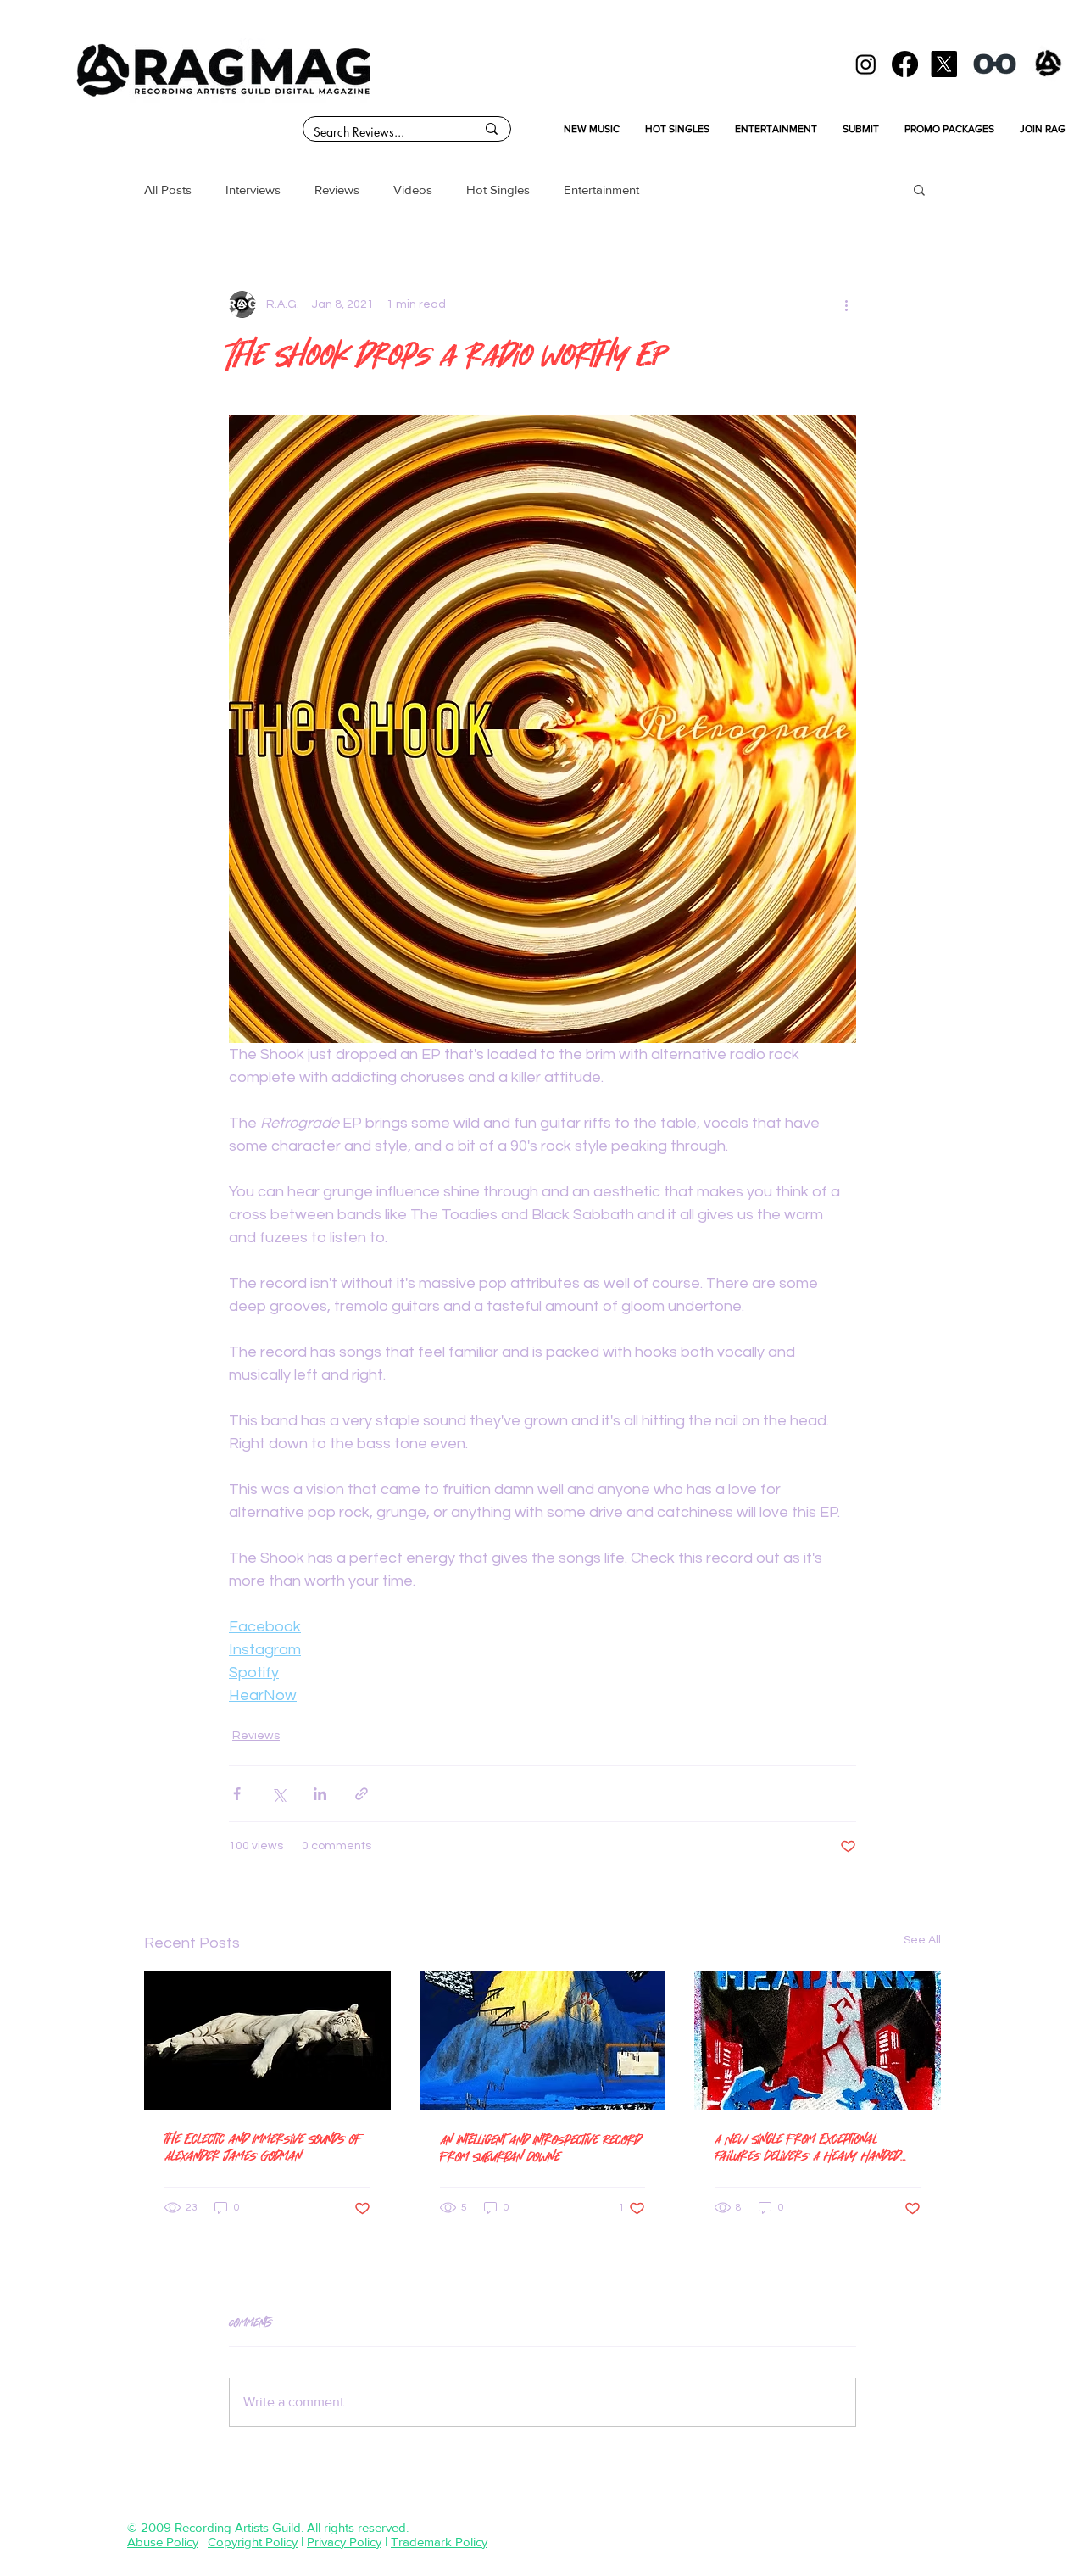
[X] (944, 64)
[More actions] (846, 304)
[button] (919, 189)
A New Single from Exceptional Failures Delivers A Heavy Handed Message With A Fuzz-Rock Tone (807, 2147)
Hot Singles (498, 190)
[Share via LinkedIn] (320, 1794)
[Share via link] (362, 1794)
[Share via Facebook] (237, 1794)
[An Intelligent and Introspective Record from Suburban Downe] (543, 2041)
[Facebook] (905, 64)
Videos (413, 190)
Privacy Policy (344, 2542)
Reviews (337, 190)
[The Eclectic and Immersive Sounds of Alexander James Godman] (267, 2041)
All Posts (168, 190)
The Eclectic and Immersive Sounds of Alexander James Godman (264, 2147)
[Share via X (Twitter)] (278, 1794)
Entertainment (601, 190)
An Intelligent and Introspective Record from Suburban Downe (540, 2147)
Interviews (253, 190)
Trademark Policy (439, 2542)
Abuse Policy (163, 2542)
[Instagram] (866, 64)
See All (922, 1940)
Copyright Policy (253, 2542)
